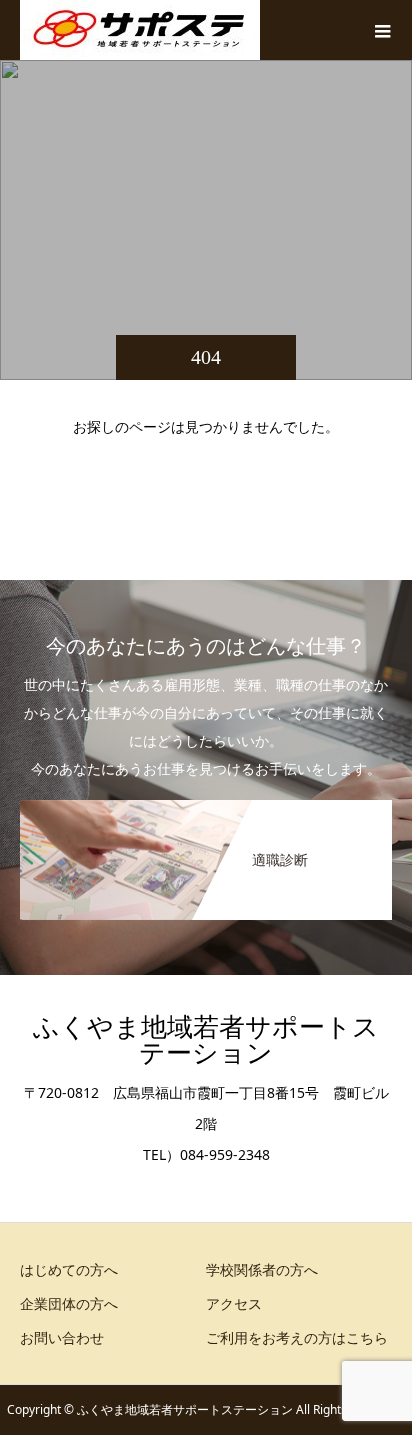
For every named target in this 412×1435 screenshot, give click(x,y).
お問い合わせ (62, 1337)
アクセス (234, 1303)
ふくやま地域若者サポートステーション (206, 1040)
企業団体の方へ (69, 1303)
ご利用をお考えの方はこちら (297, 1337)
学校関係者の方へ (262, 1269)
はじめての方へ (69, 1269)
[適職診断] (206, 804)
